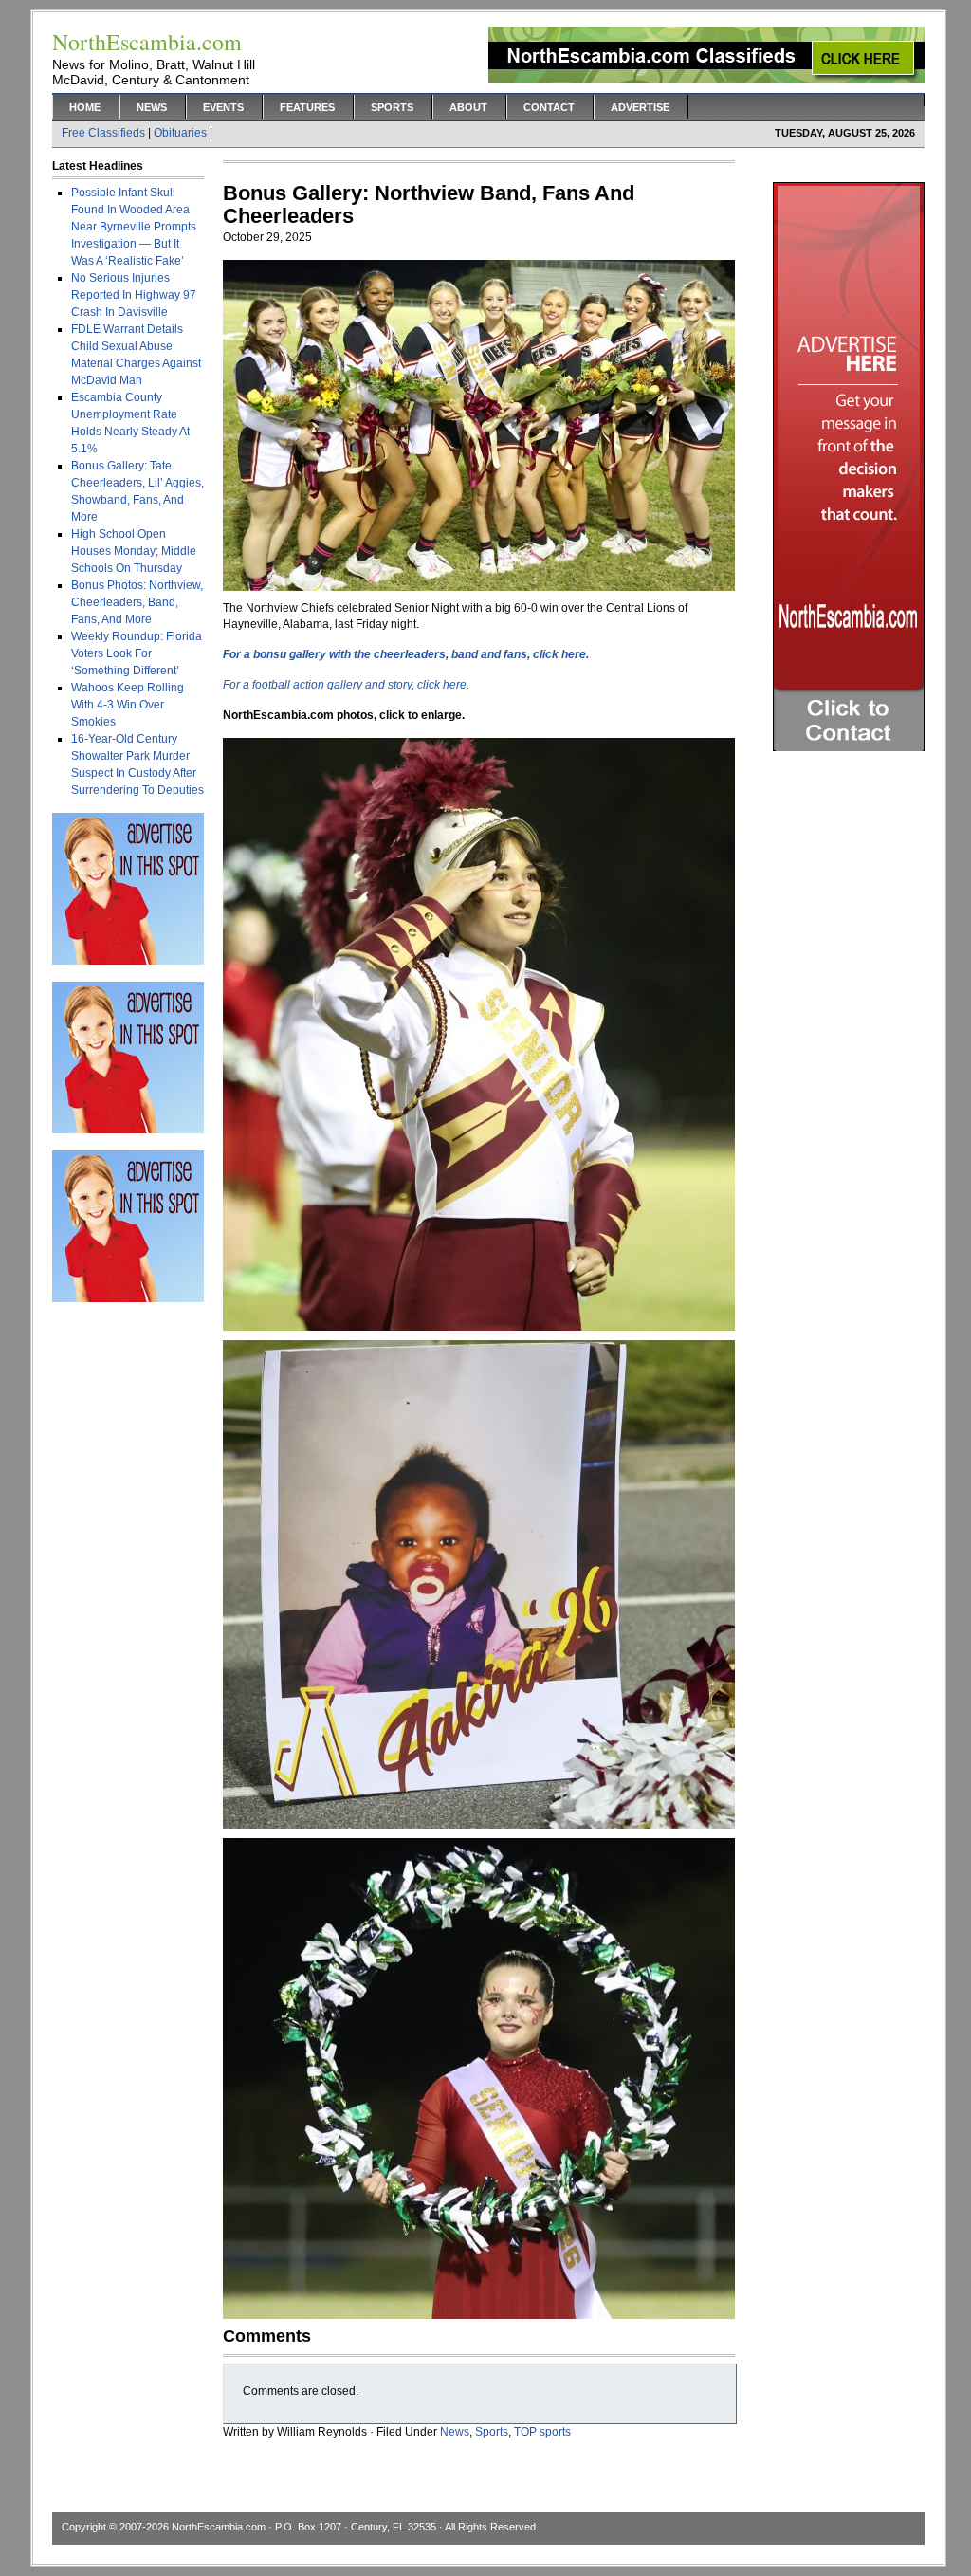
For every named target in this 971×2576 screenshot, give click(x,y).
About (468, 107)
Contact (549, 107)
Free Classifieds (103, 133)
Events (223, 107)
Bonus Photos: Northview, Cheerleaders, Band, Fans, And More (137, 602)
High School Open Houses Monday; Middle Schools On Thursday (134, 551)
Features (307, 107)
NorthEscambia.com (219, 2527)
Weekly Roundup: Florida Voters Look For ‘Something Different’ (137, 653)
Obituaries (180, 133)
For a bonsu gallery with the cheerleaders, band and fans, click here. (406, 654)
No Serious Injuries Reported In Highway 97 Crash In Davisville (134, 295)
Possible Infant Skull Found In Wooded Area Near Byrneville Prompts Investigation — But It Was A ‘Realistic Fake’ (134, 227)
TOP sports (542, 2432)
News (152, 107)
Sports (392, 107)
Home (85, 107)
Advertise (640, 107)
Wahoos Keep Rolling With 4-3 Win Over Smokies (128, 705)
